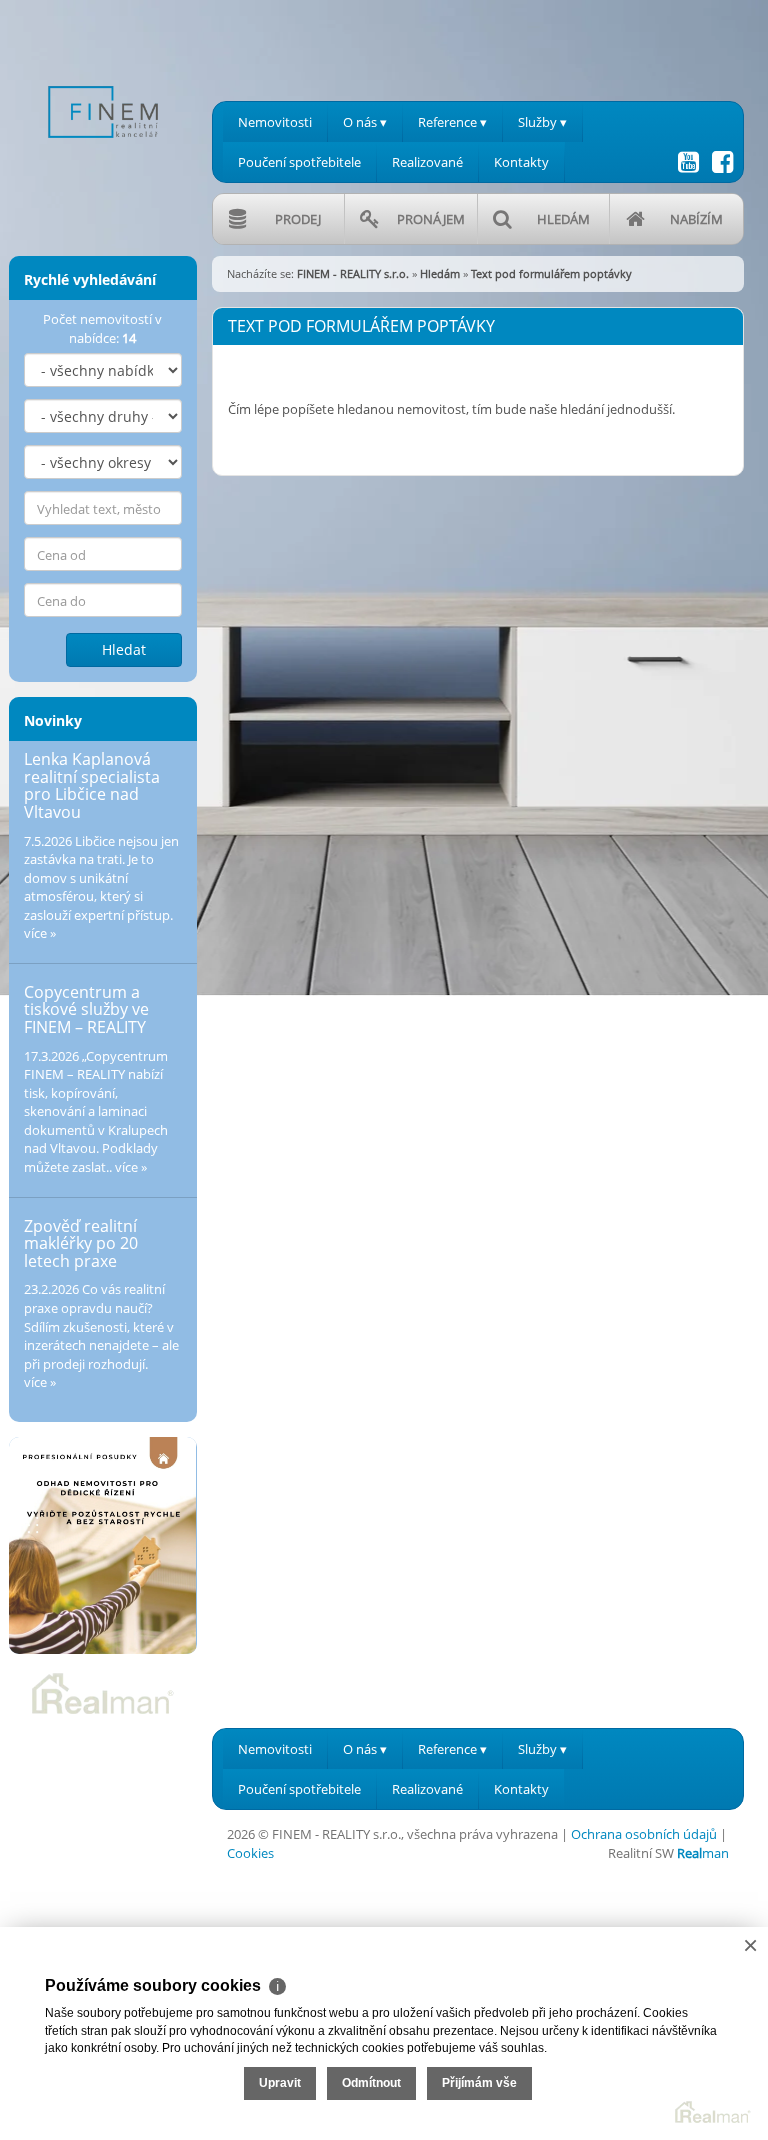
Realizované (427, 162)
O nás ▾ (365, 122)
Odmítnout (371, 2083)
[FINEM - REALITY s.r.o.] (103, 78)
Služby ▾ (542, 122)
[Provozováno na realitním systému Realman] (103, 1692)
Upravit (280, 2083)
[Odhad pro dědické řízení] (103, 1545)
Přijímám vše (479, 2083)
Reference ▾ (452, 122)
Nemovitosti (275, 122)
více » (40, 933)
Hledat (124, 649)
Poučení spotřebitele (299, 162)
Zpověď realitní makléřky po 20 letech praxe (81, 1243)
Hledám (440, 273)
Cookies (250, 1853)
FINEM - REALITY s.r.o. (353, 273)
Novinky (53, 720)
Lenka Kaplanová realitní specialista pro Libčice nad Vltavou (92, 785)
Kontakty (521, 162)
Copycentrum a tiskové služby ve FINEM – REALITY (86, 1009)
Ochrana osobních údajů (644, 1834)
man (703, 1853)
